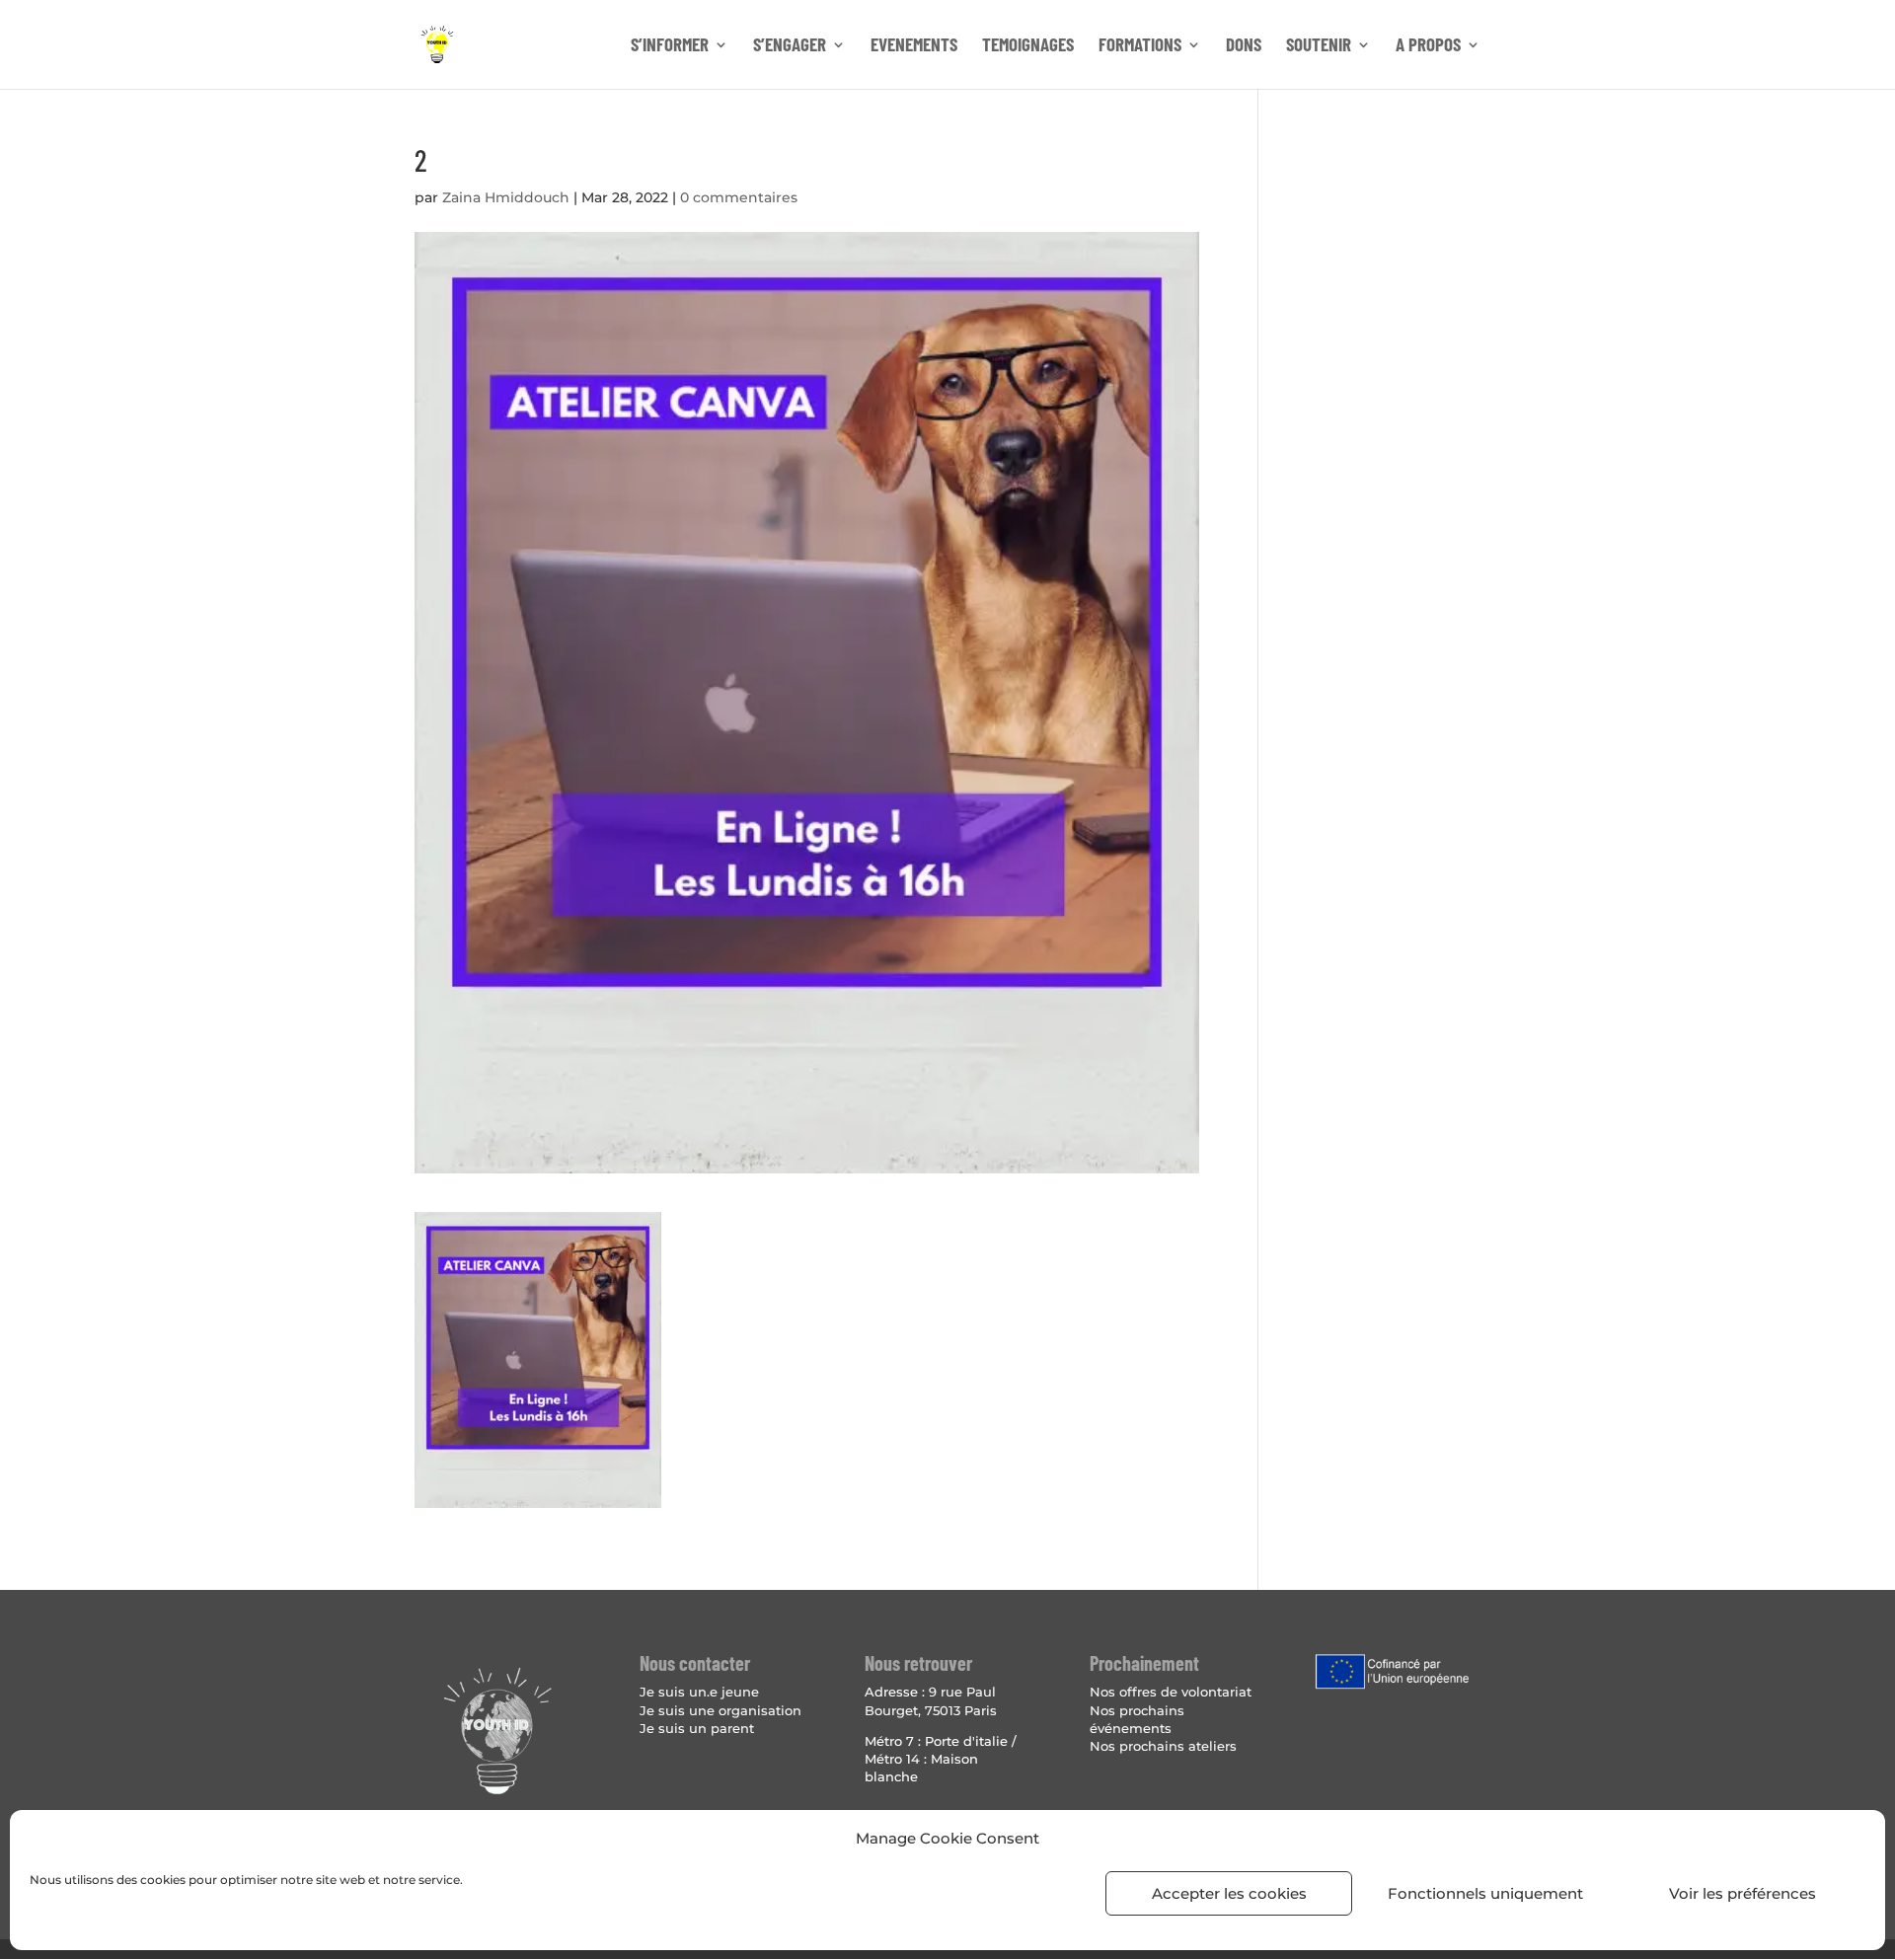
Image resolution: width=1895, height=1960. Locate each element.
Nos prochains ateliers (1163, 1746)
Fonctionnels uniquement (1485, 1893)
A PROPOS (1428, 46)
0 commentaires (739, 197)
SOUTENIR (1319, 46)
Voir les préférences (1743, 1893)
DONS (1244, 46)
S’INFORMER (670, 46)
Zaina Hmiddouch (506, 197)
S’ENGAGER (790, 46)
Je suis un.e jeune (699, 1692)
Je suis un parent (697, 1728)
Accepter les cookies (1229, 1893)
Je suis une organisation (720, 1710)
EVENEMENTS (914, 46)
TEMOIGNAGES (1028, 46)
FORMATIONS (1140, 46)
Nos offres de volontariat (1171, 1692)
